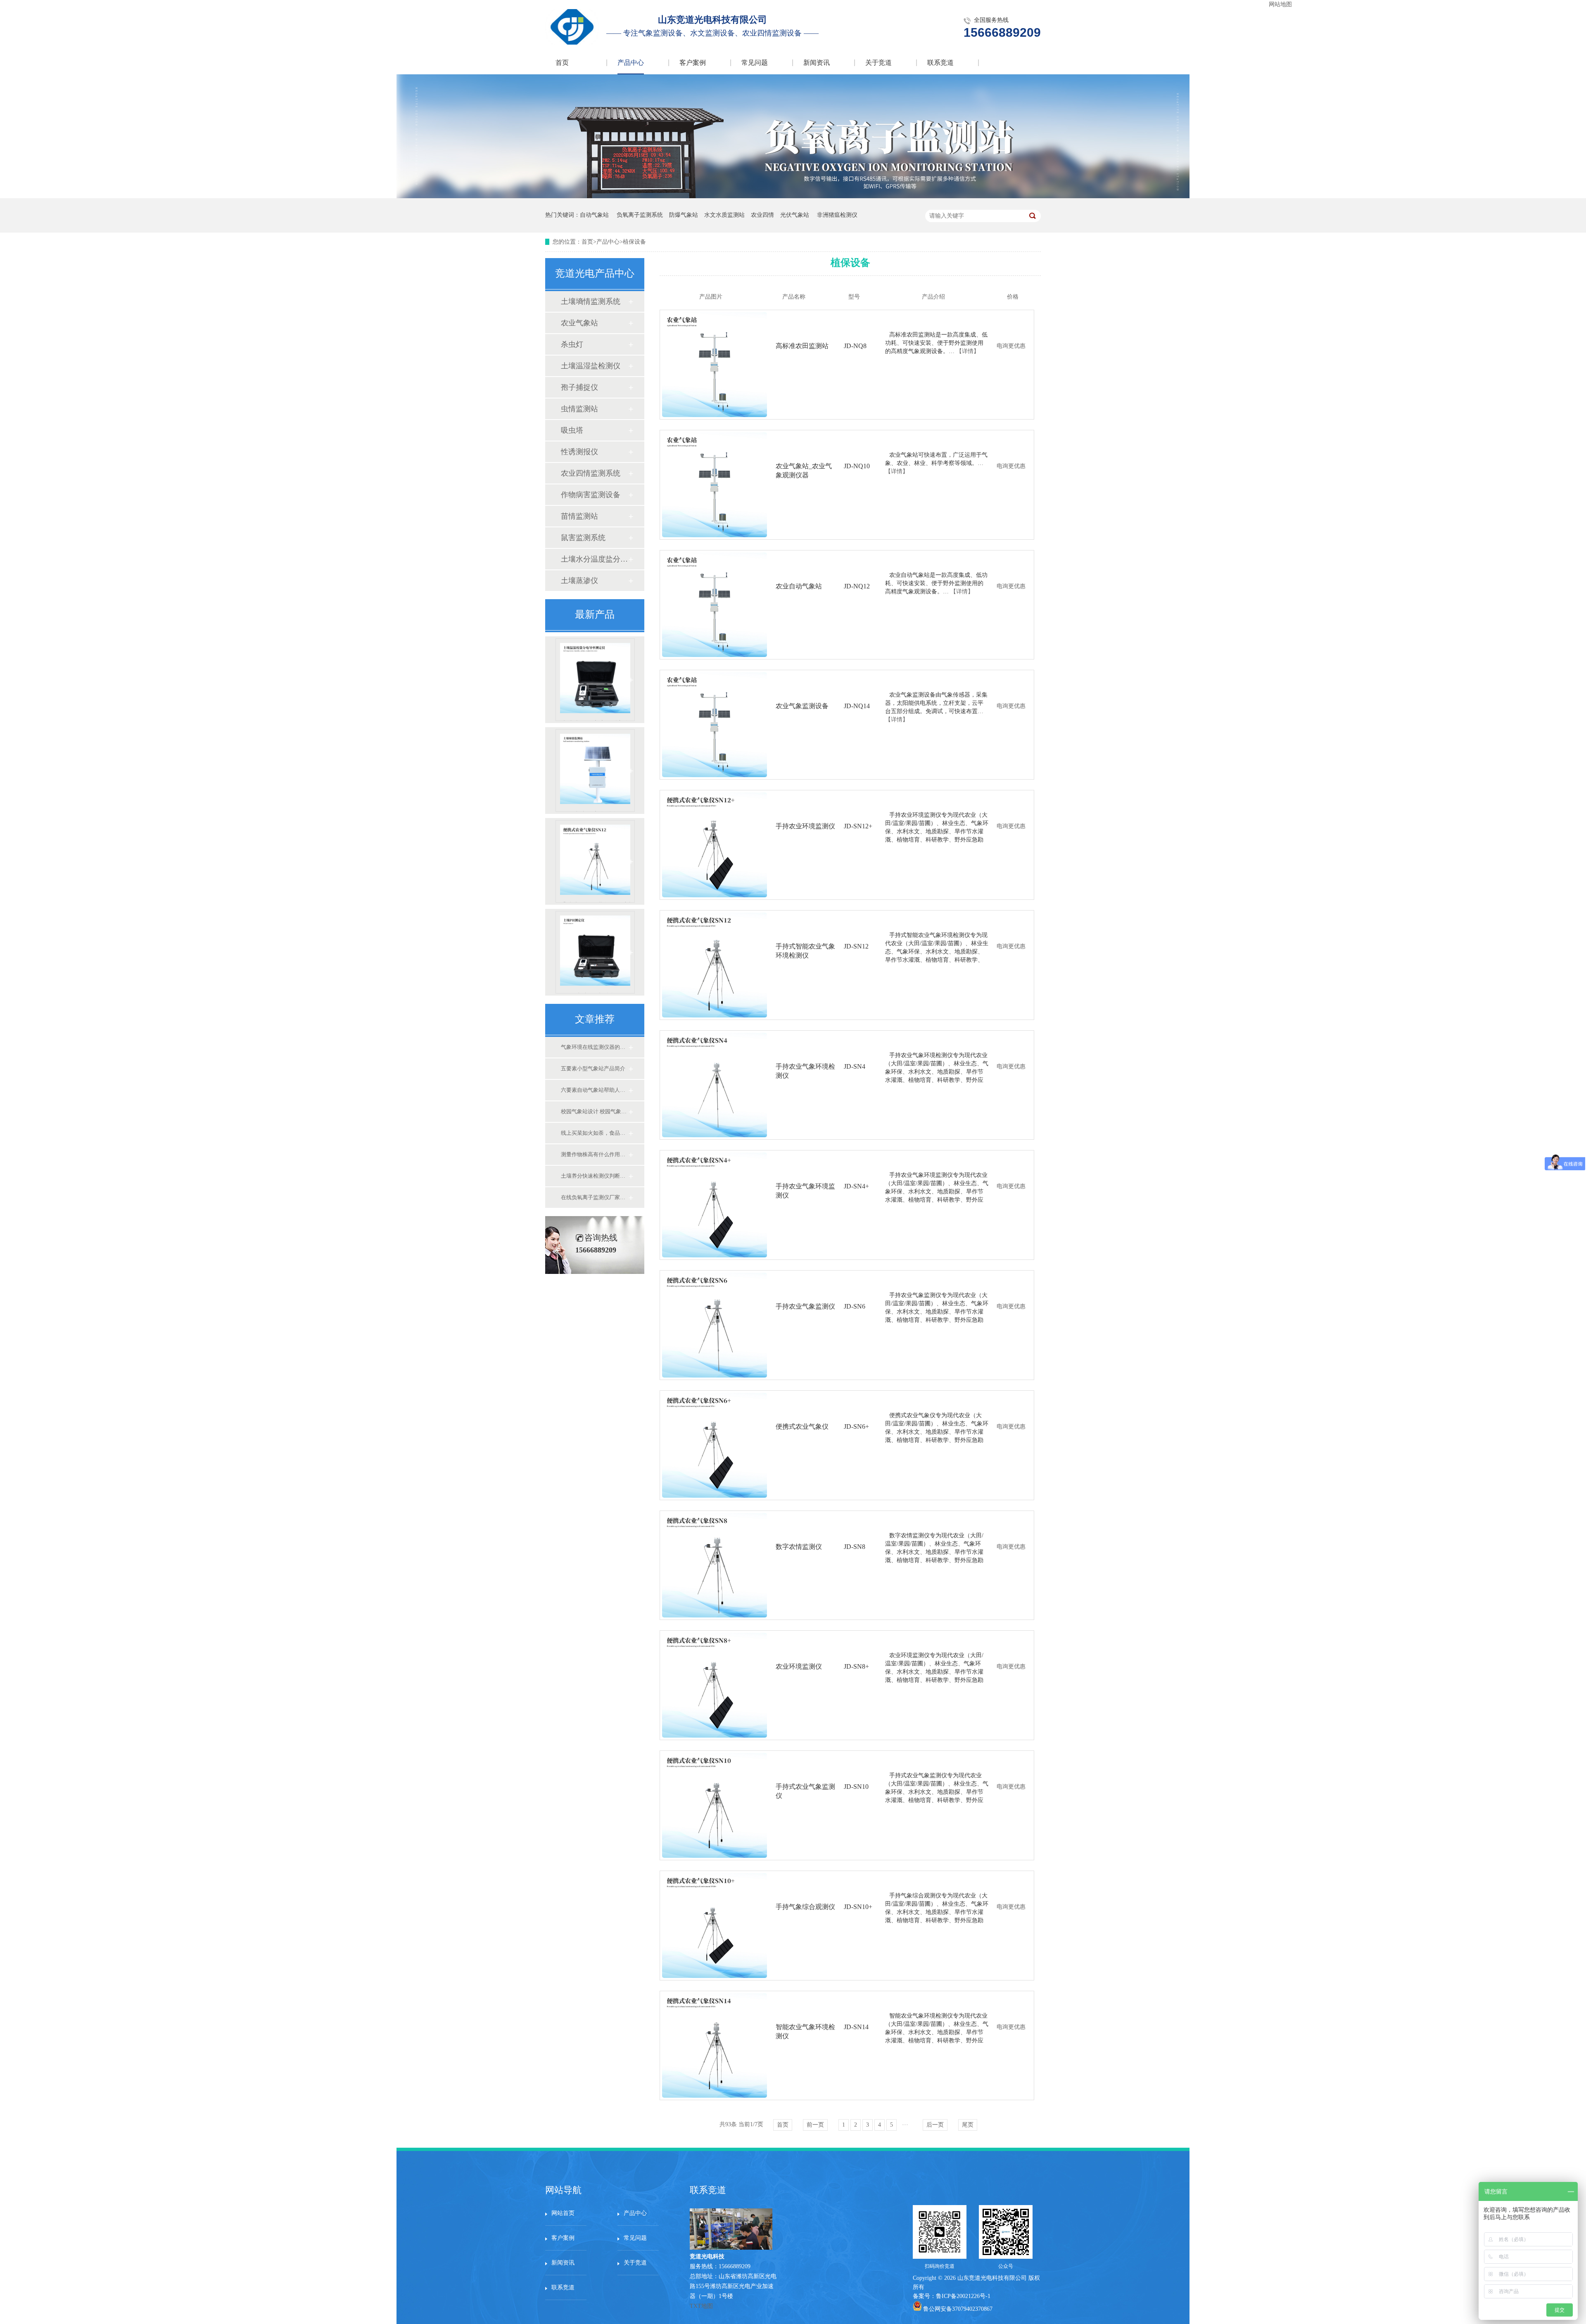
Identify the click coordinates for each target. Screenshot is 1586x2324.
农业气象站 (579, 323)
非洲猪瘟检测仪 (837, 215)
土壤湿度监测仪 (595, 811)
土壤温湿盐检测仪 (591, 366)
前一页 (815, 2125)
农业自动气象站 (799, 586)
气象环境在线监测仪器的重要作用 (594, 1047)
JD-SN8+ (856, 1666)
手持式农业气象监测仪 (805, 1791)
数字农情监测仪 (799, 1547)
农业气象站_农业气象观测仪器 (804, 471)
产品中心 (631, 63)
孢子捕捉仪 (579, 387)
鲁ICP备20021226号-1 (963, 2296)
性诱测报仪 (579, 452)
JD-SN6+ (856, 1426)
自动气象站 (594, 215)
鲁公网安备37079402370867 (958, 2309)
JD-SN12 (856, 946)
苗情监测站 (579, 516)
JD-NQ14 (857, 706)
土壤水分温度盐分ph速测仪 (594, 559)
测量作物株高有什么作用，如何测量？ (594, 1154)
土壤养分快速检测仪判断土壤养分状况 (594, 1176)
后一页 (935, 2125)
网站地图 (1280, 4)
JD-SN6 (855, 1306)
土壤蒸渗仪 (579, 581)
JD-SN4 (855, 1066)
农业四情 (762, 215)
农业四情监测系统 (591, 473)
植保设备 (634, 242)
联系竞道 (940, 63)
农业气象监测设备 (802, 706)
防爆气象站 (684, 215)
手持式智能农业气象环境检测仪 (597, 902)
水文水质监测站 (724, 215)
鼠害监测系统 (583, 538)
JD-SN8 (855, 1547)
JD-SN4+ (856, 1186)
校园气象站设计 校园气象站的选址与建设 (594, 1111)
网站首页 (563, 2213)
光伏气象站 (795, 215)
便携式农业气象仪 (802, 1426)
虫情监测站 (579, 409)
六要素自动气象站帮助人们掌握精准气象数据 (594, 1090)
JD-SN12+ (858, 826)
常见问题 (755, 63)
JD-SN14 (856, 2027)
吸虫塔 (572, 430)
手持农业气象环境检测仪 (805, 1071)
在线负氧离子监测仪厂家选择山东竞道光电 (594, 1197)
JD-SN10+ (858, 1907)
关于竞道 (878, 63)
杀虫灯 (572, 344)
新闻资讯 (817, 63)
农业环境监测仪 (799, 1666)
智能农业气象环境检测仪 (805, 2031)
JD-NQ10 (857, 466)
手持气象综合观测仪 (805, 1907)
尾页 (968, 2125)
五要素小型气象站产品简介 (593, 1068)
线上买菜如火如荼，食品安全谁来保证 (594, 1133)
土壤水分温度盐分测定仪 (595, 721)
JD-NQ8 (855, 346)
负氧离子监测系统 (640, 215)
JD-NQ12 (857, 586)
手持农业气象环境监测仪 (805, 1191)
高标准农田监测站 (802, 346)
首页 (562, 63)
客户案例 (693, 63)
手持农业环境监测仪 (805, 826)
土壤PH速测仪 (595, 993)
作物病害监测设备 (591, 495)
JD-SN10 (856, 1787)
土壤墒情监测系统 (591, 301)
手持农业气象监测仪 (805, 1306)
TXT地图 (701, 2306)
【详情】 (968, 351)
